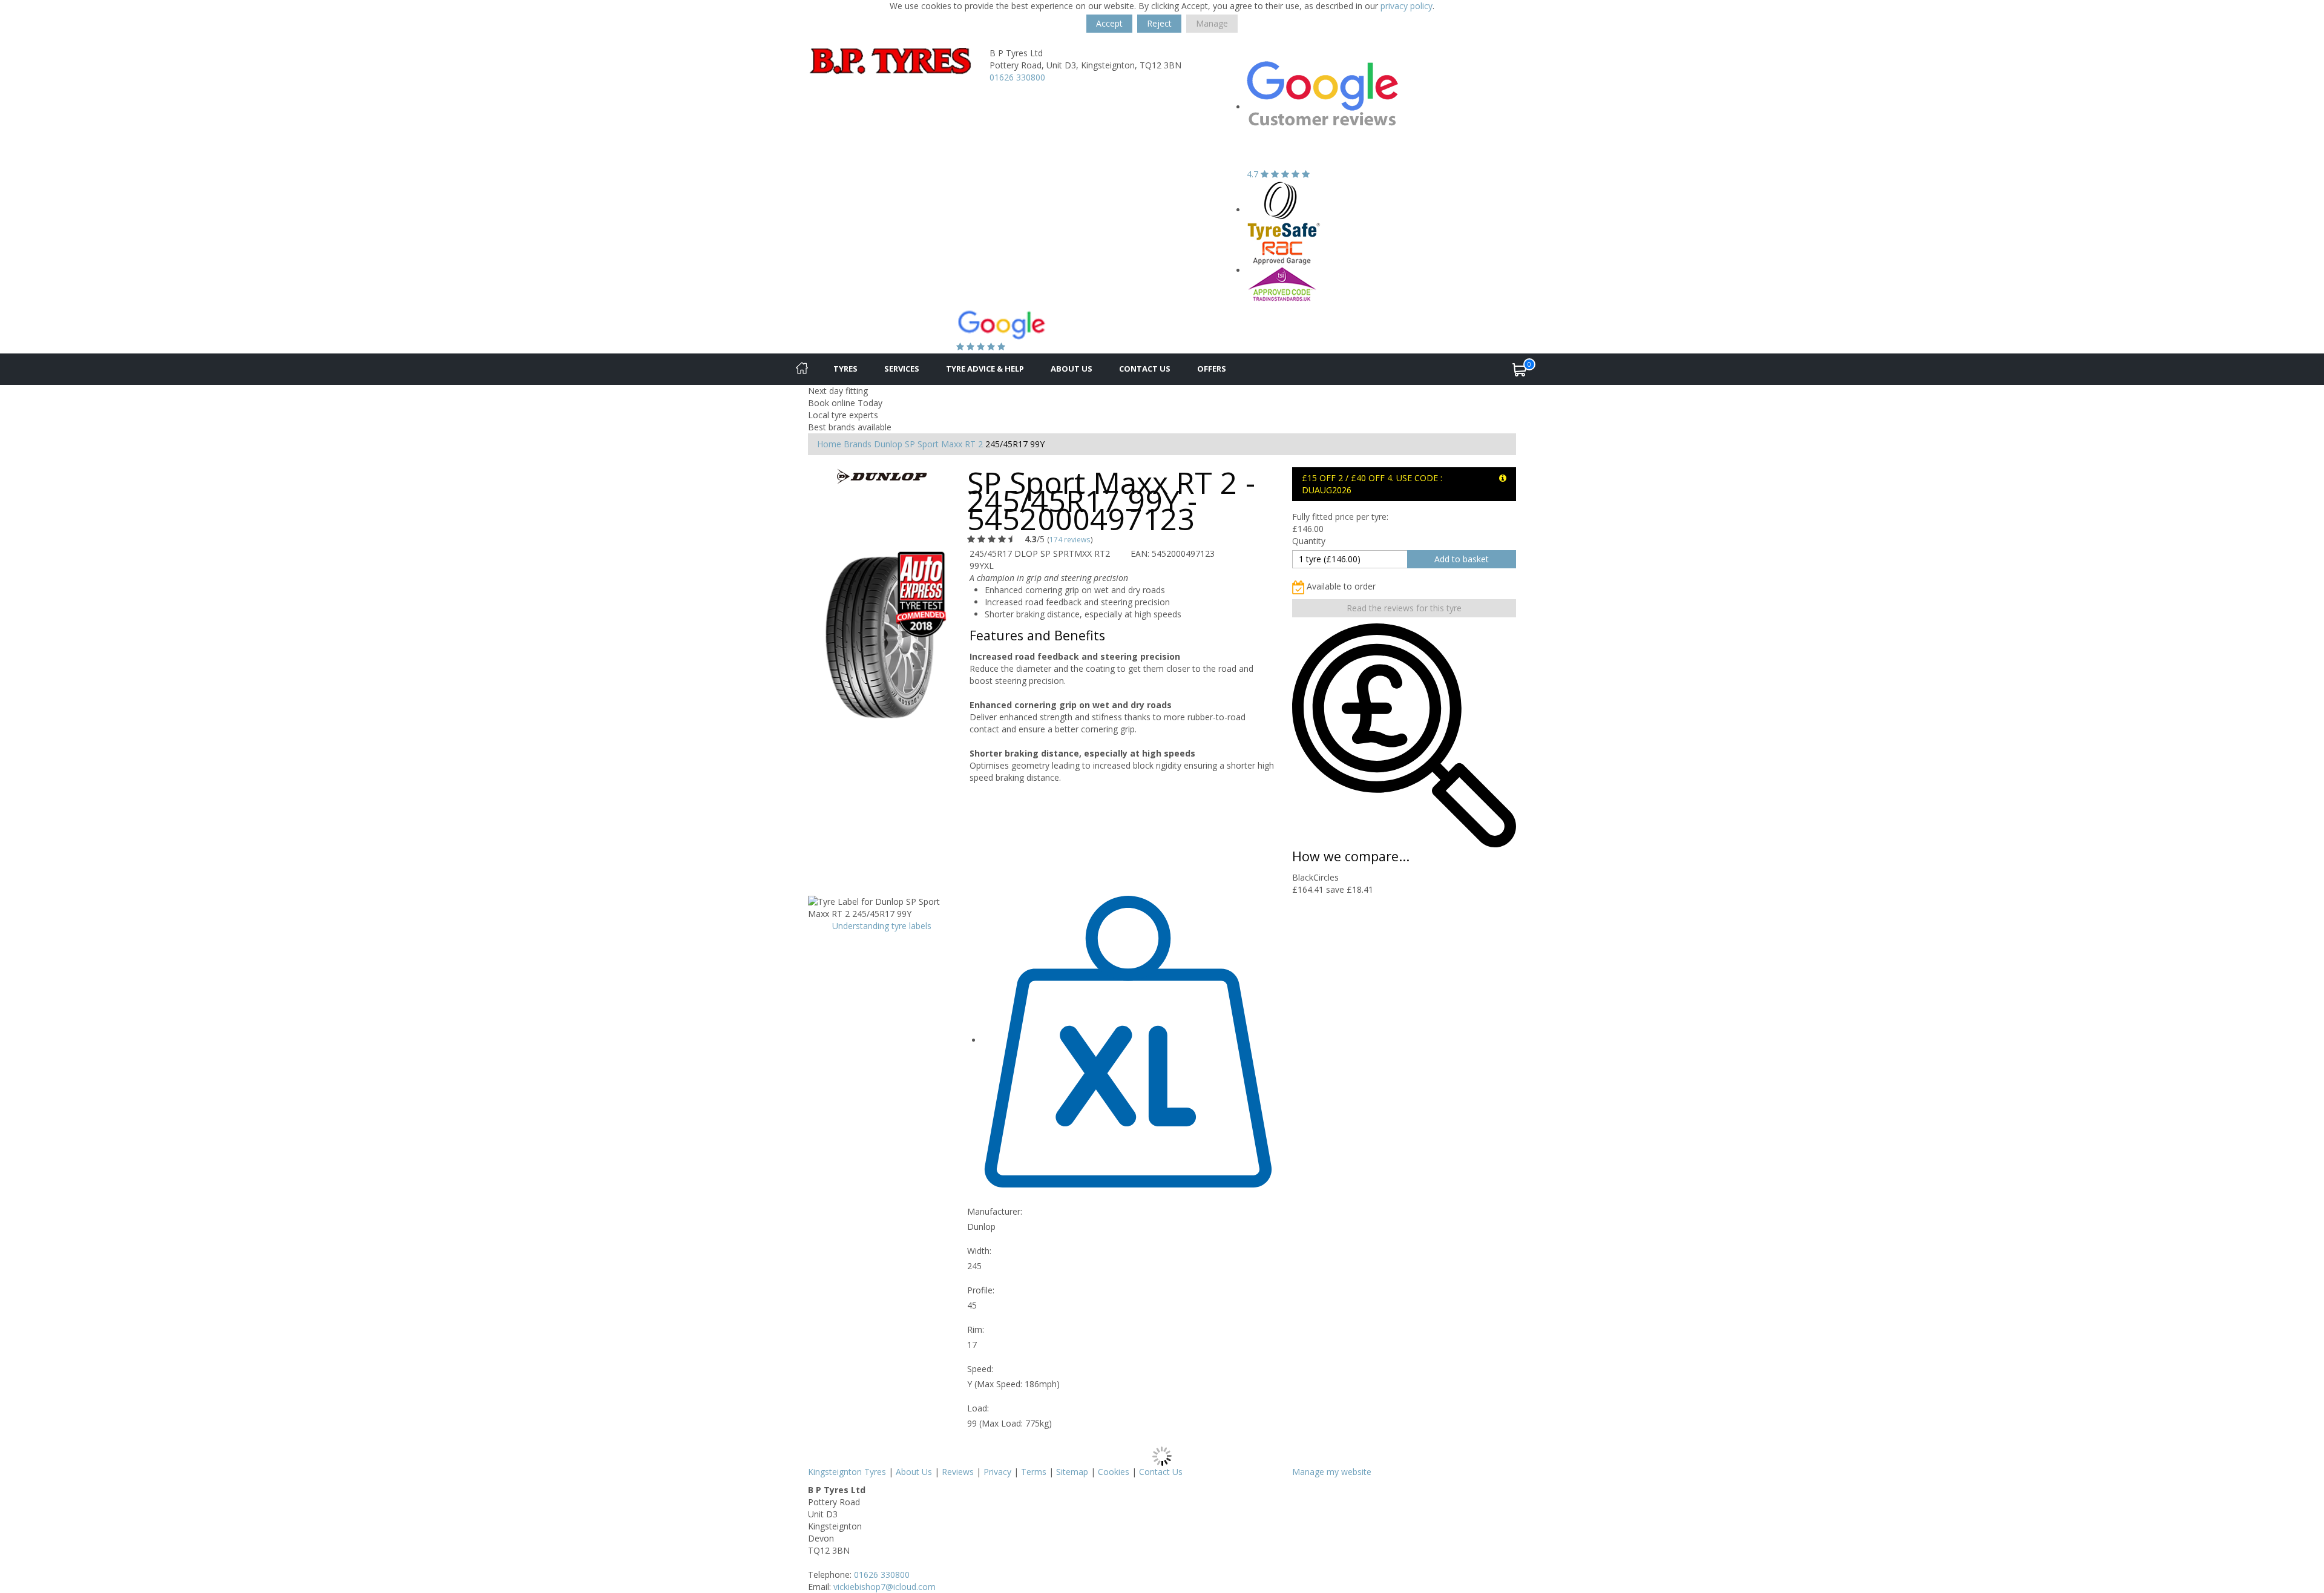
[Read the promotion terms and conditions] (1503, 478)
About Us (1072, 369)
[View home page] (890, 60)
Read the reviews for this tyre (1404, 608)
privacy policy (1407, 6)
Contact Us (1145, 369)
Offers (1212, 369)
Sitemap (1072, 1472)
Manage (1212, 23)
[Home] (802, 369)
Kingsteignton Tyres (847, 1472)
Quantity (1309, 541)
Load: (978, 1408)
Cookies (1114, 1472)
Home (829, 444)
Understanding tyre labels (882, 926)
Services (902, 369)
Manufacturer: (995, 1211)
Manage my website (1332, 1472)
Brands (858, 444)
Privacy (997, 1472)
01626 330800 (1017, 77)
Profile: (981, 1290)
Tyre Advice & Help (985, 369)
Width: (979, 1251)
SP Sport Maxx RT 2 (944, 444)
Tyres (845, 369)
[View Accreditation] (1284, 210)
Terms (1034, 1472)
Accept (1109, 23)
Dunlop (888, 444)
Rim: (976, 1329)
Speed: (980, 1369)
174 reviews (1070, 539)
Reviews (958, 1472)
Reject (1159, 23)
